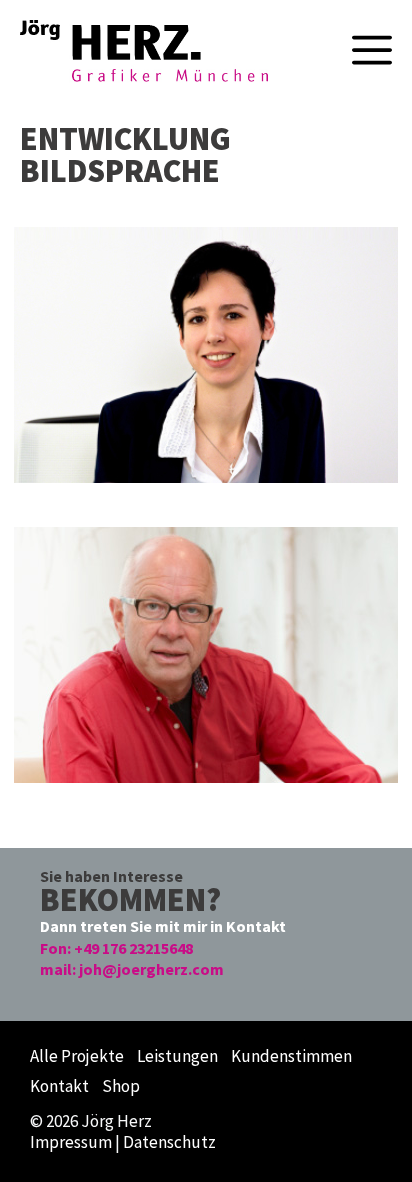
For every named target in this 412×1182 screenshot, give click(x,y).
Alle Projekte (77, 1056)
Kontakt (59, 1086)
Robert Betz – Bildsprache (157, 28)
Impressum (71, 1142)
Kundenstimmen (291, 1056)
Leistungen (177, 1056)
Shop (121, 1086)
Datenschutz (169, 1142)
